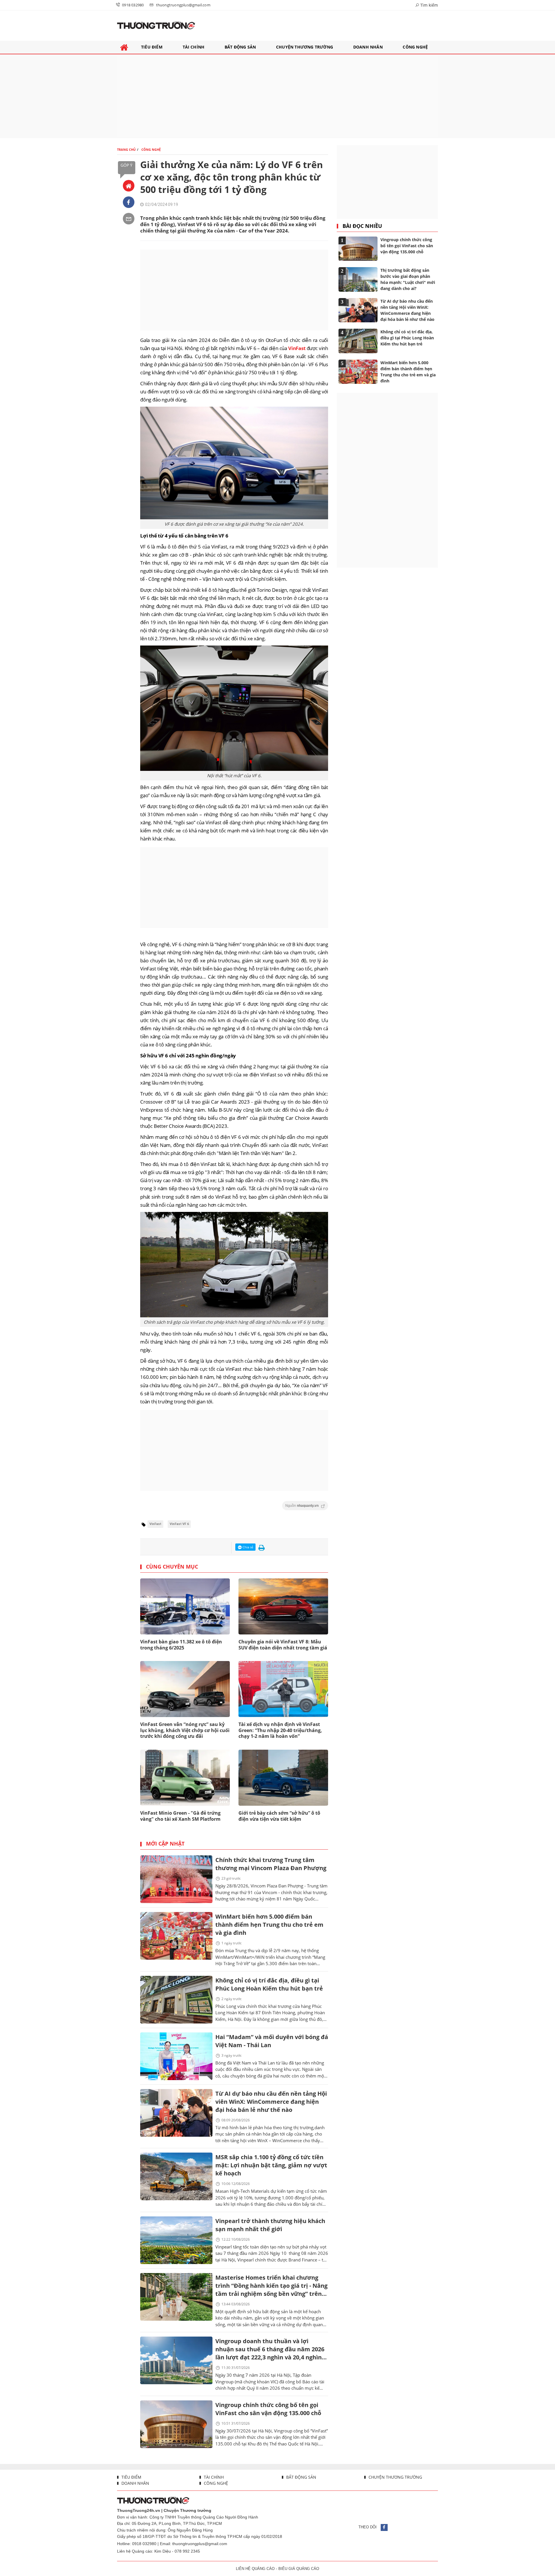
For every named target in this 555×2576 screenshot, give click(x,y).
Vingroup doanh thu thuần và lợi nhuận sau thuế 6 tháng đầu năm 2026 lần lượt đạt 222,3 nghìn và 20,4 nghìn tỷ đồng (270, 2350)
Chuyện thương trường (395, 2477)
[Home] (129, 186)
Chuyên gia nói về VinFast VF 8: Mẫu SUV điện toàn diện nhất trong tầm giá (283, 1645)
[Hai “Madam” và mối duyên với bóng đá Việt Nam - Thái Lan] (176, 2056)
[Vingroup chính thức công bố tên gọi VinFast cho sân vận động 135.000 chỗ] (176, 2424)
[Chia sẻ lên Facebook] (129, 202)
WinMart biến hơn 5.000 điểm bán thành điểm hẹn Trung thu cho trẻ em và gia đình (269, 1925)
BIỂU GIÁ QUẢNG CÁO (299, 2569)
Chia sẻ (247, 1547)
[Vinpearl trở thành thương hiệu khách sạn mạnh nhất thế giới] (176, 2240)
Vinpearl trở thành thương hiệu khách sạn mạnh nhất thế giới (270, 2225)
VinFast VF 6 (179, 1524)
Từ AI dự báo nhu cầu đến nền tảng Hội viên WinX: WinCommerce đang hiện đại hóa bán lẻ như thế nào (271, 2102)
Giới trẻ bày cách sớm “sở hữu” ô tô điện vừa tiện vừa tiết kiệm (279, 1816)
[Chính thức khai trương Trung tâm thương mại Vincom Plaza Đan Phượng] (176, 1879)
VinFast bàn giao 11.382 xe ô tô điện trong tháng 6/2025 (181, 1645)
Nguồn (302, 1506)
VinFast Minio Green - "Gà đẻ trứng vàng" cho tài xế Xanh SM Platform (180, 1816)
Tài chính (213, 2477)
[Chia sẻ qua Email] (129, 219)
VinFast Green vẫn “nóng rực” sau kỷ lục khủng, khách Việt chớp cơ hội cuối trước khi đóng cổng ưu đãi (185, 1730)
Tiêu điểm (131, 2477)
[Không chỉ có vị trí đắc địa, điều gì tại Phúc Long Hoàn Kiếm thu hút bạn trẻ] (176, 2000)
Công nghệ (215, 2483)
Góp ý (126, 165)
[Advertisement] (277, 96)
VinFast (297, 348)
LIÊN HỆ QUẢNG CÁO (255, 2569)
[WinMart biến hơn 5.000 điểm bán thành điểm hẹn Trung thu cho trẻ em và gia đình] (176, 1936)
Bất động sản (301, 2477)
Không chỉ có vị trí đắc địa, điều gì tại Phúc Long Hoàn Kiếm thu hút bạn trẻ (269, 1984)
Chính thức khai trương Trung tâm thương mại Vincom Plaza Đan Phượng (271, 1864)
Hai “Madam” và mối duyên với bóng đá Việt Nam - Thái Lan (272, 2041)
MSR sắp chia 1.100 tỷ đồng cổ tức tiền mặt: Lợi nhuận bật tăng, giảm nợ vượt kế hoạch (271, 2165)
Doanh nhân (135, 2483)
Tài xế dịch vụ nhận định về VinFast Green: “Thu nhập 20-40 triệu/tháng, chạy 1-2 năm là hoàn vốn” (280, 1730)
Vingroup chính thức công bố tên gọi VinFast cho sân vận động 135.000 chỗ (268, 2409)
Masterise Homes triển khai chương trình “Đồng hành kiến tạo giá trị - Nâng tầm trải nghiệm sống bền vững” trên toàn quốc (271, 2286)
